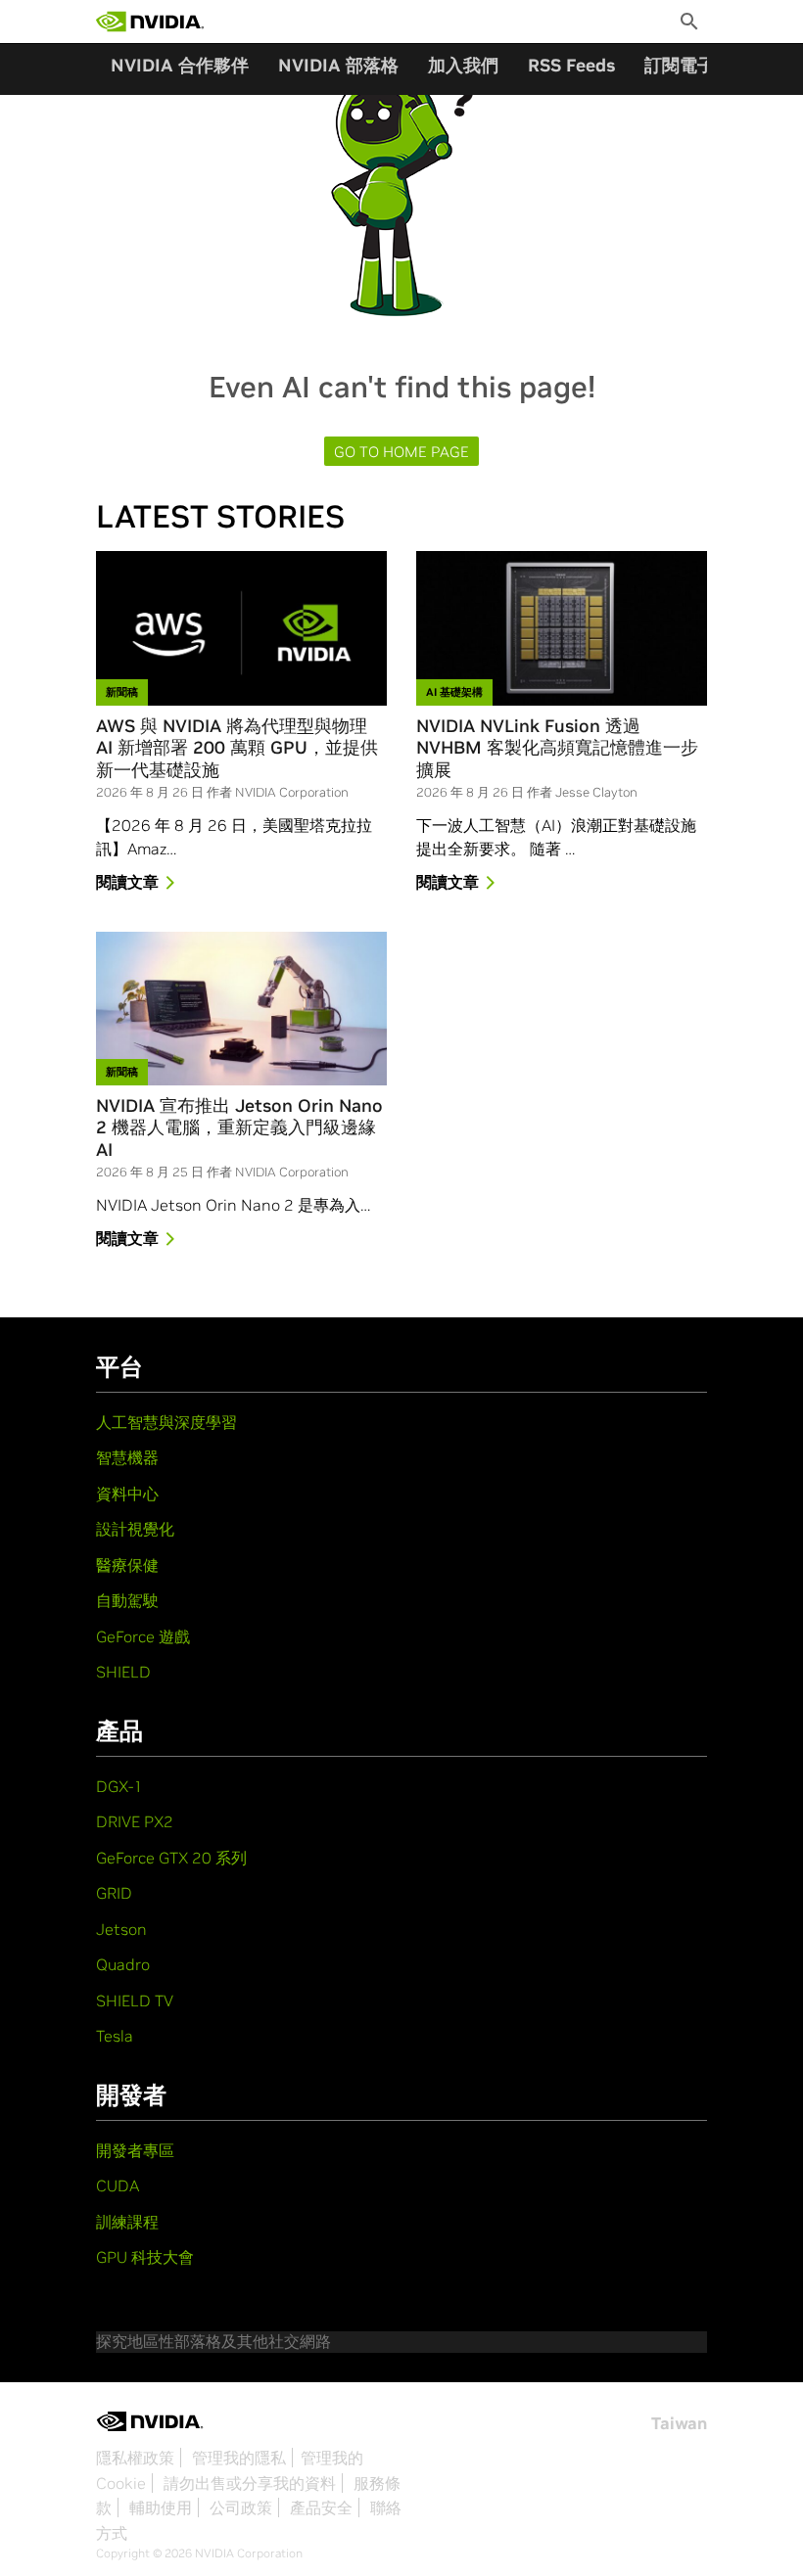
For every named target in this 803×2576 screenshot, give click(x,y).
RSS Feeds (571, 65)
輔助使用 (161, 2507)
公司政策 (241, 2507)
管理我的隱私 (239, 2458)
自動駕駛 (127, 1600)
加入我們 (463, 65)
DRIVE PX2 (135, 1821)
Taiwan (679, 2423)
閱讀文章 (127, 882)
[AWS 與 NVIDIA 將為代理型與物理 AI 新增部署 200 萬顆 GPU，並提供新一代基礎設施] (241, 628)
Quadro (123, 1964)
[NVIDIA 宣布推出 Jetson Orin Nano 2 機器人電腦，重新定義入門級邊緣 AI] (241, 1009)
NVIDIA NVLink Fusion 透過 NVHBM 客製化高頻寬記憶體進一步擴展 (557, 748)
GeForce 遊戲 (143, 1636)
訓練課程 (127, 2222)
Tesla (115, 2036)
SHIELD (123, 1672)
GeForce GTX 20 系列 (171, 1858)
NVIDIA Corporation (292, 792)
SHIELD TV (135, 2001)
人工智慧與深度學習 (166, 1422)
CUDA (118, 2185)
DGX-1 (119, 1786)
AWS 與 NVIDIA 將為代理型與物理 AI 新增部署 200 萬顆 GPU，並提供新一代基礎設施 (237, 748)
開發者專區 (135, 2150)
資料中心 (127, 1494)
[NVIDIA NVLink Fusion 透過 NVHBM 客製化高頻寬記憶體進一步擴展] (562, 628)
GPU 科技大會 (145, 2257)
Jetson (121, 1929)
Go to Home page (401, 452)
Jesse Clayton (596, 792)
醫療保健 (127, 1565)
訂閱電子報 (688, 65)
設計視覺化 (135, 1529)
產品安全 (321, 2507)
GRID (114, 1893)
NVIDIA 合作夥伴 (180, 65)
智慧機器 (127, 1457)
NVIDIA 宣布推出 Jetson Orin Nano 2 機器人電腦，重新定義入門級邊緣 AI (239, 1128)
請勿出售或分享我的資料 (250, 2483)
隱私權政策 (135, 2458)
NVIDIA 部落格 (338, 65)
